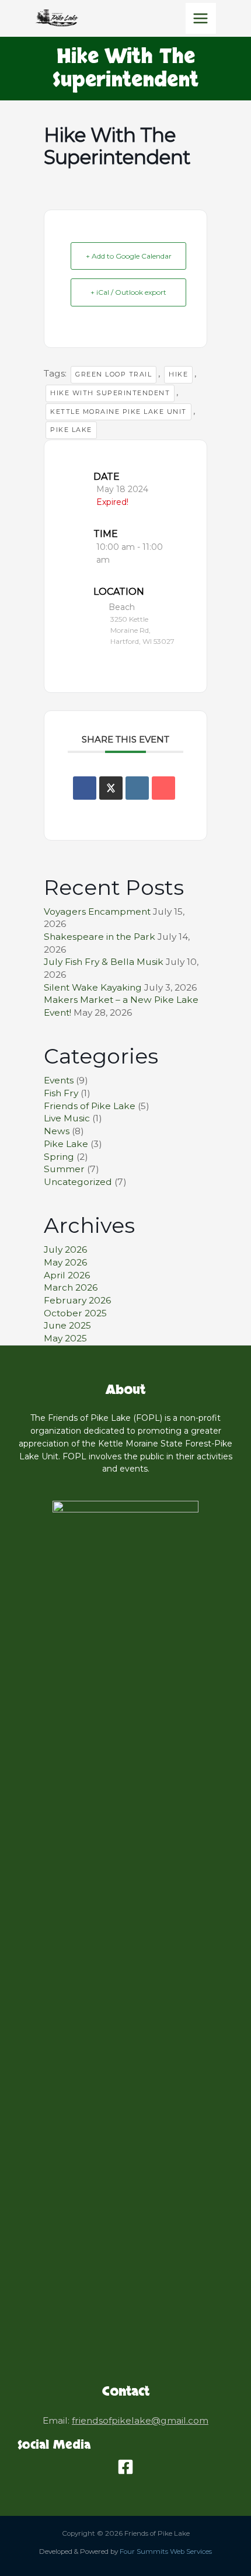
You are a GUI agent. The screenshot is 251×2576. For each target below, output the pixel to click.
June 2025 (67, 1325)
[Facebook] (125, 2467)
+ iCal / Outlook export (128, 292)
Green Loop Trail (114, 374)
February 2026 (77, 1300)
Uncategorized (78, 1182)
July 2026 (65, 1249)
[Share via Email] (163, 788)
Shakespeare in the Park (100, 937)
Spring (59, 1157)
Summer (64, 1169)
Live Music (67, 1118)
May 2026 (65, 1262)
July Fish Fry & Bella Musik (104, 962)
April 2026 (67, 1275)
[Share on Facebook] (85, 788)
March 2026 (71, 1287)
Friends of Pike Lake (90, 1106)
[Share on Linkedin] (137, 788)
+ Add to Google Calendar (129, 256)
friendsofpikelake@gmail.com (140, 2420)
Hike (178, 374)
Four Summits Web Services (166, 2551)
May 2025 (65, 1338)
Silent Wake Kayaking (93, 987)
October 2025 (75, 1313)
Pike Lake (71, 430)
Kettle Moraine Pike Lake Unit (118, 412)
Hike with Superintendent (110, 393)
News (57, 1131)
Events (59, 1080)
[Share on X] (111, 788)
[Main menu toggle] (201, 18)
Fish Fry (61, 1093)
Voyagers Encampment (97, 911)
